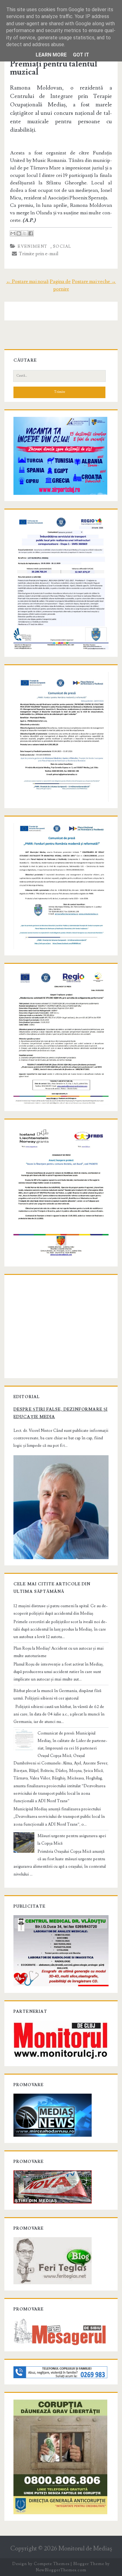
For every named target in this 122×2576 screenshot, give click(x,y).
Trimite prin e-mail (38, 254)
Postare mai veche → (94, 281)
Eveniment (32, 246)
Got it (81, 55)
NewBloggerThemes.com (61, 2570)
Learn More (51, 55)
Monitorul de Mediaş (85, 2549)
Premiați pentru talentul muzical (54, 68)
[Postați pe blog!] (19, 233)
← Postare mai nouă (27, 281)
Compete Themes (51, 2564)
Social (62, 246)
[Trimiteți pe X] (25, 233)
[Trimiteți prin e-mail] (13, 233)
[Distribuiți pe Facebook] (31, 233)
